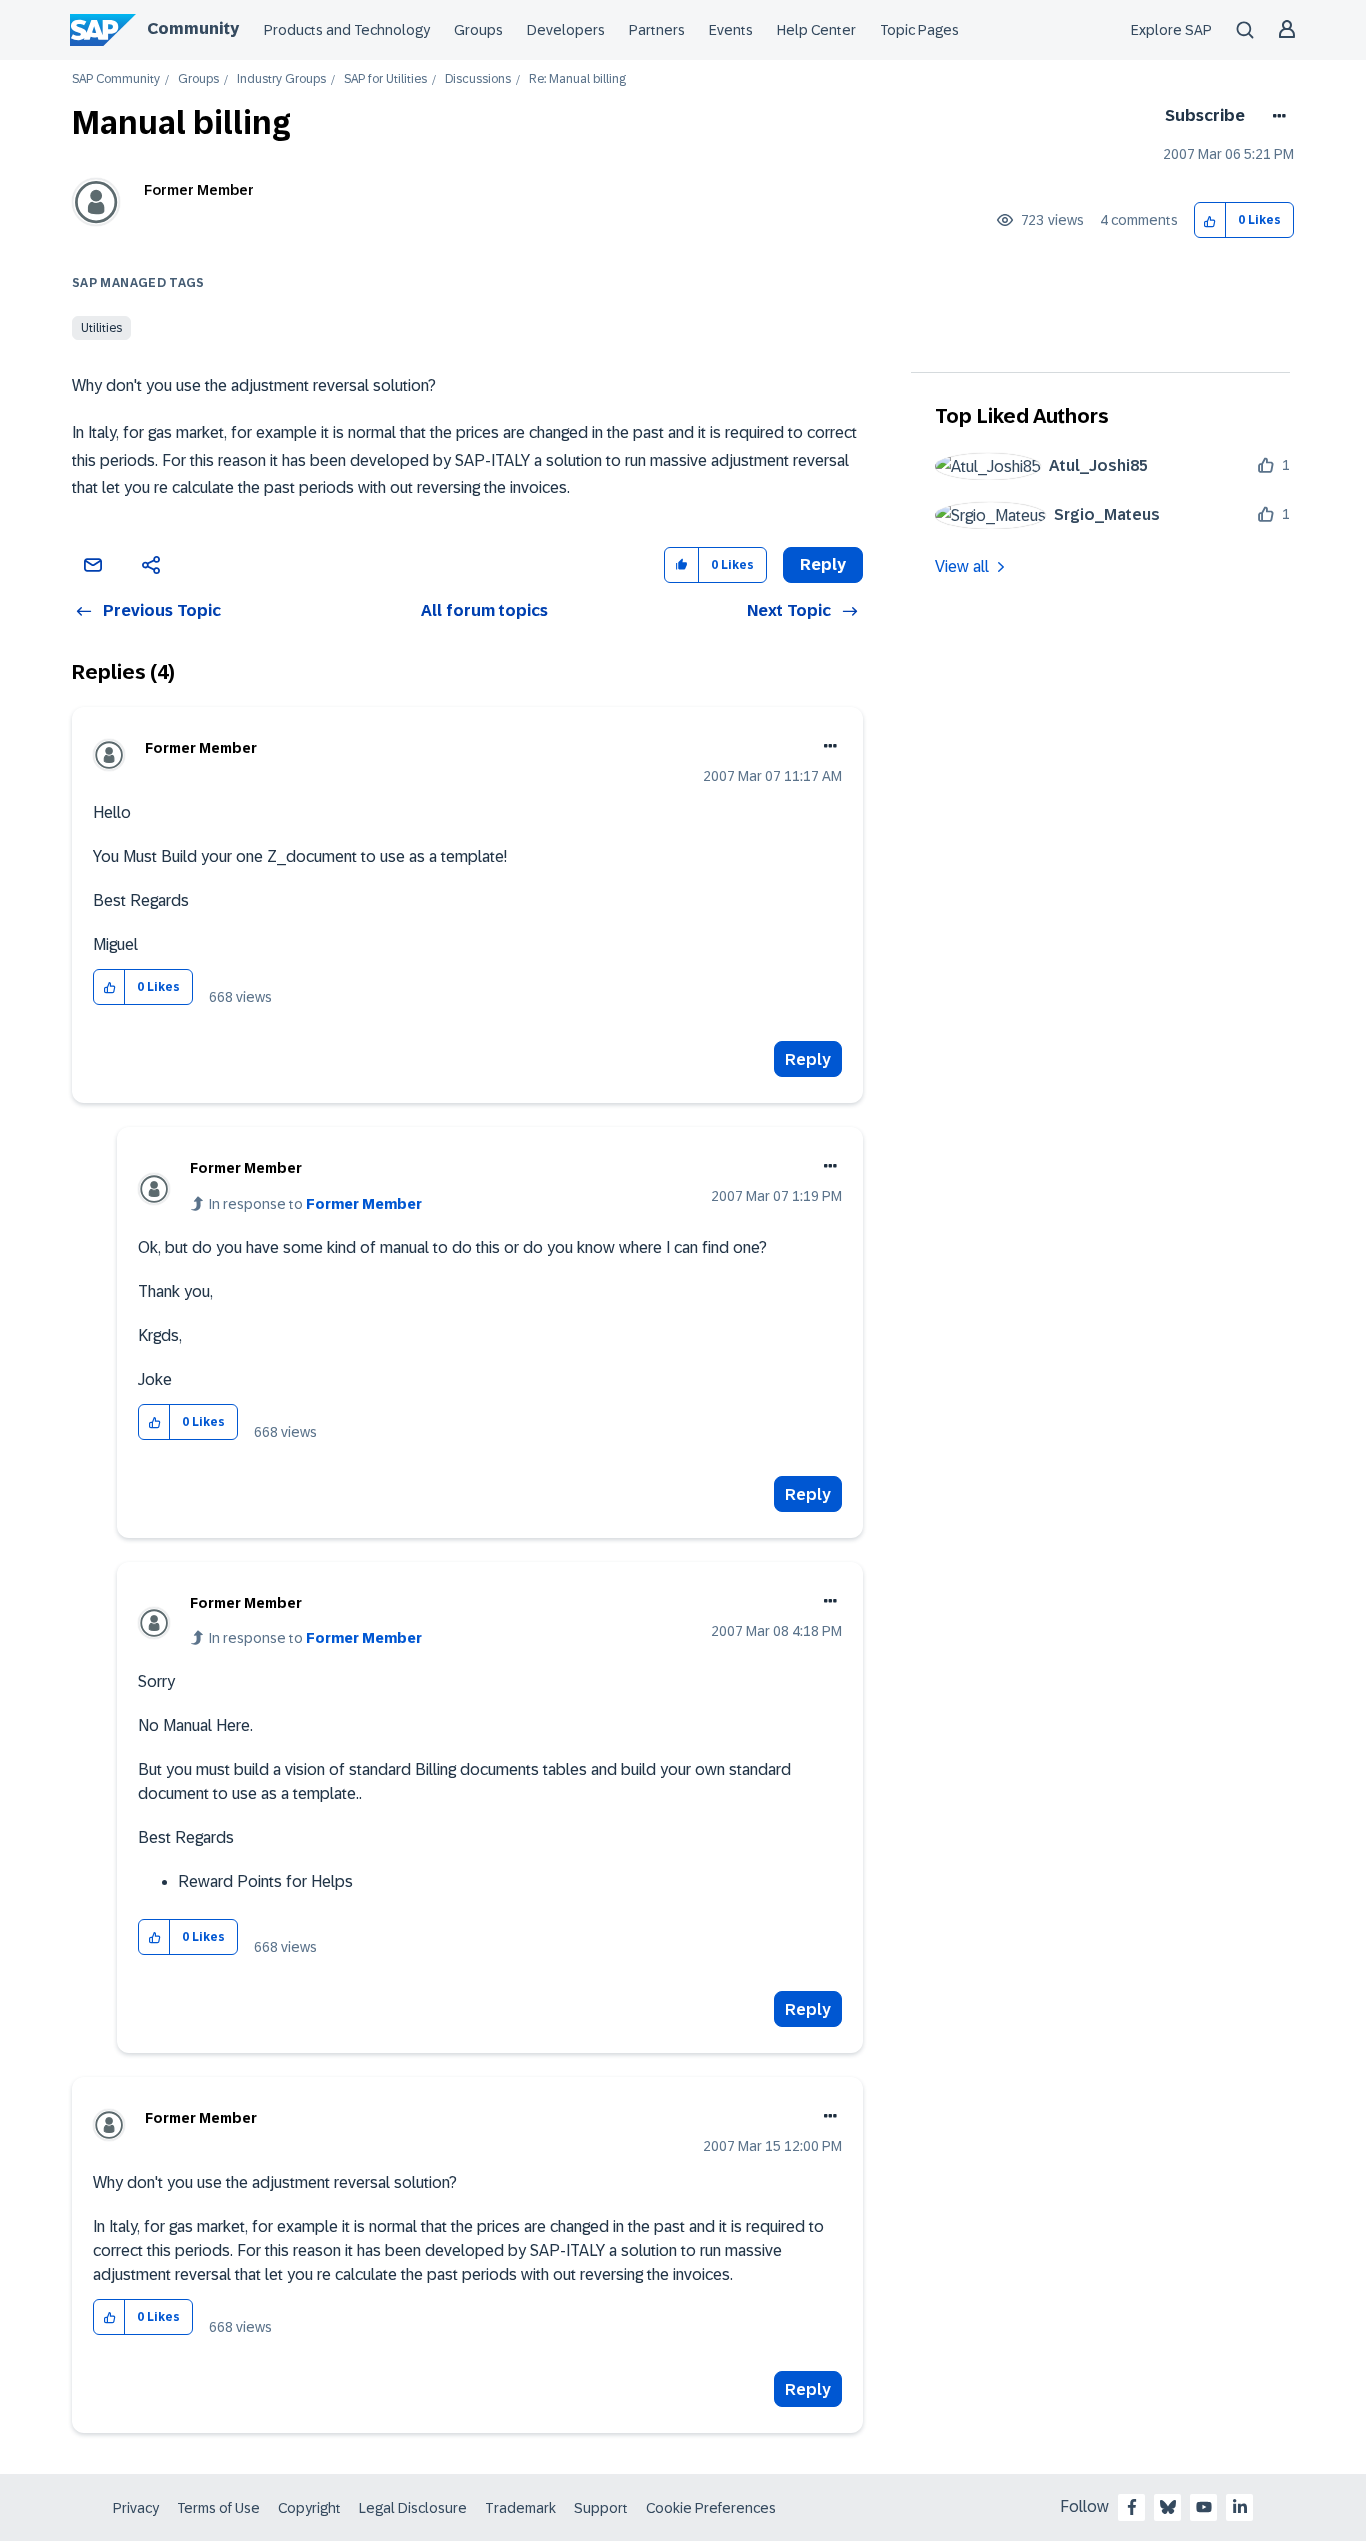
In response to (315, 1204)
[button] (1210, 220)
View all (962, 566)
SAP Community (116, 79)
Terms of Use (218, 2508)
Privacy (136, 2508)
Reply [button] (823, 564)
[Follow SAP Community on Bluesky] (1168, 2507)
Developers (566, 30)
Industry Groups (281, 79)
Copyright (309, 2508)
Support (601, 2508)
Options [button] (1275, 116)
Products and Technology (347, 30)
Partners (657, 30)
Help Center (816, 30)
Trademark (520, 2508)
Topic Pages (919, 30)
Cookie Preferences (711, 2508)
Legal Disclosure (413, 2508)
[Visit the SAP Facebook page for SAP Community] (1132, 2507)
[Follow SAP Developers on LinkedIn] (1240, 2507)
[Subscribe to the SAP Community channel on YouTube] (1204, 2507)
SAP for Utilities (385, 79)
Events (731, 30)
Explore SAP (1171, 30)
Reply (808, 1059)
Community (193, 28)
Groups (478, 30)
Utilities (101, 328)
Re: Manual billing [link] (577, 79)
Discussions (478, 79)
